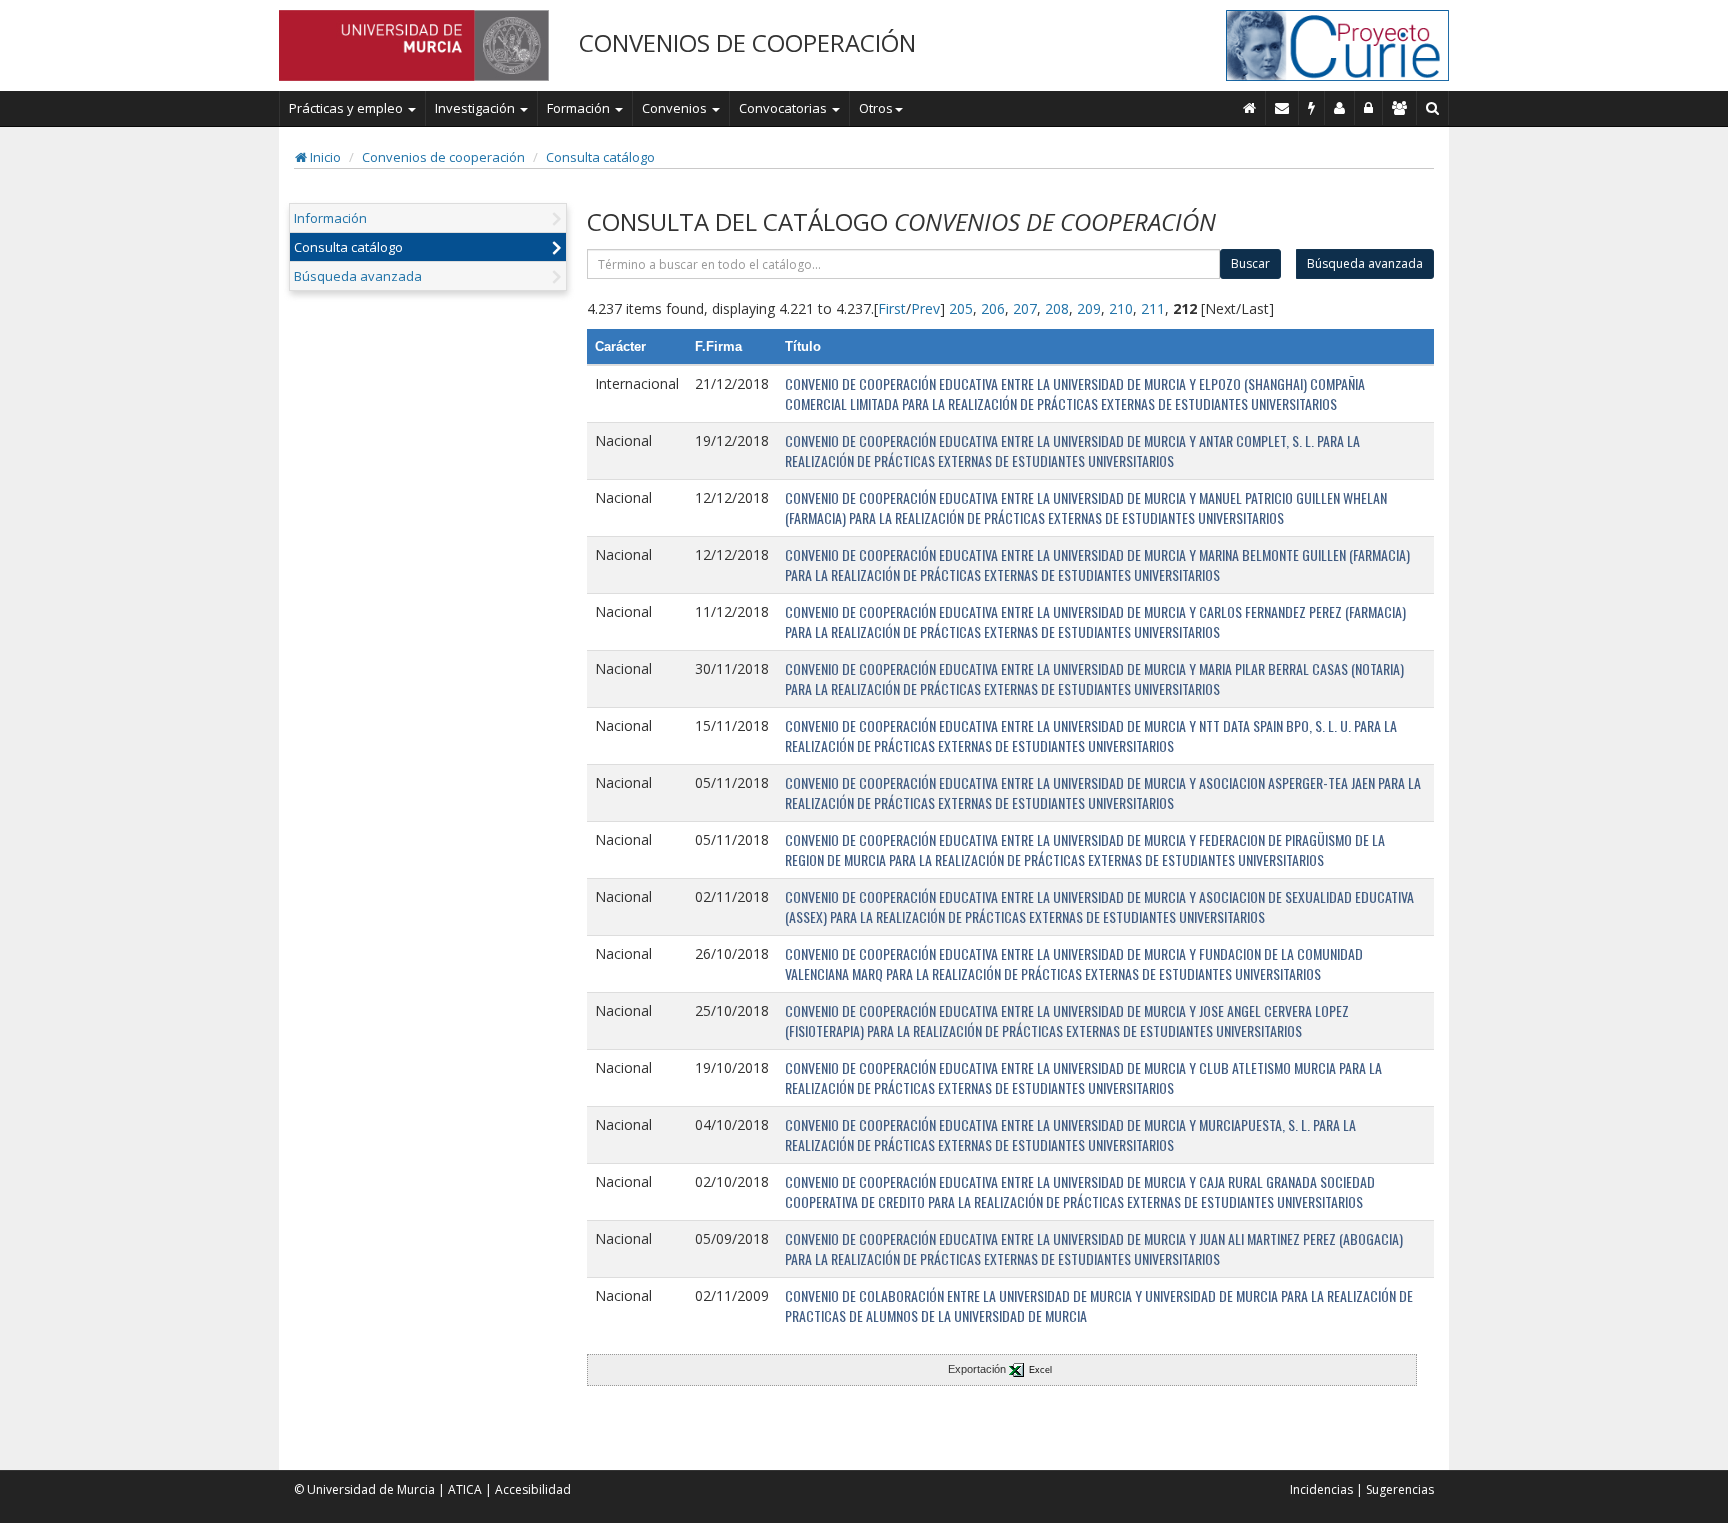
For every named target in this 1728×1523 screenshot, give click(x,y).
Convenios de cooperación (443, 157)
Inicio (324, 157)
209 (1089, 308)
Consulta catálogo (600, 157)
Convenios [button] (676, 108)
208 (1057, 308)
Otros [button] (876, 108)
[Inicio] (1250, 108)
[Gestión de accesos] (1400, 108)
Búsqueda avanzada (358, 276)
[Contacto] (1282, 108)
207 (1025, 308)
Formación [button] (580, 108)
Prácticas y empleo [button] (347, 108)
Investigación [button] (476, 108)
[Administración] (1369, 108)
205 (961, 308)
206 (993, 308)
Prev (925, 308)
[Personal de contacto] (1340, 108)
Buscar (1250, 263)
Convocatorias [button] (784, 108)
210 (1121, 308)
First (892, 308)
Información (330, 218)
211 (1153, 308)
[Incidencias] (1312, 108)
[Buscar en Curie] (1433, 108)
